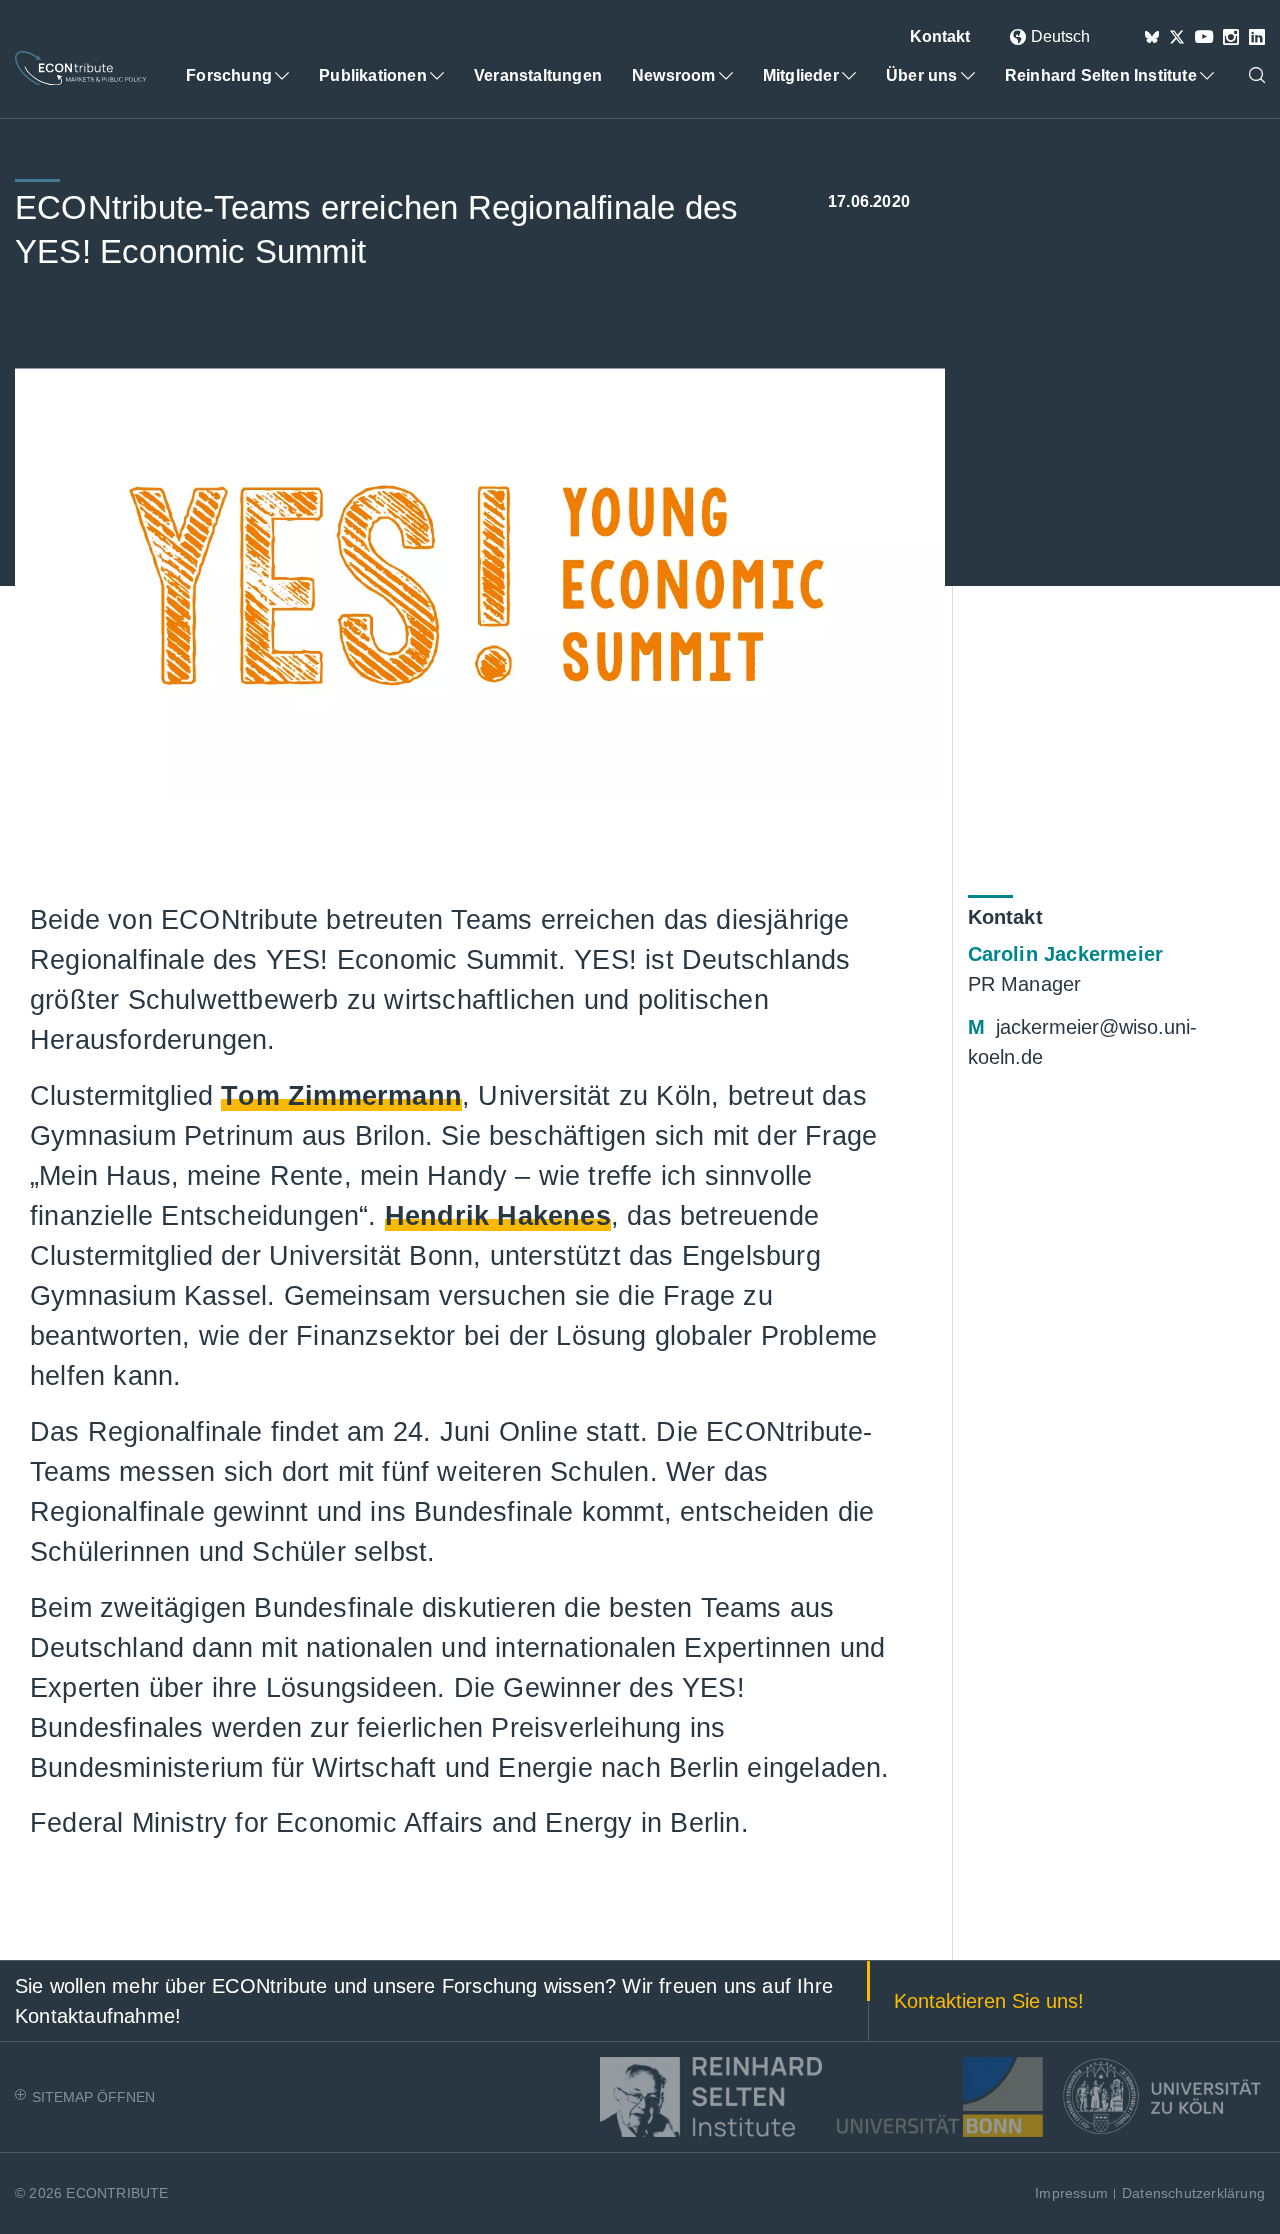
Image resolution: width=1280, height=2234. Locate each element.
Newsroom (674, 75)
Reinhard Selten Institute (1101, 75)
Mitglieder (801, 75)
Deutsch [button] (1060, 36)
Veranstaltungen (538, 75)
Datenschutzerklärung (1193, 2193)
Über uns (922, 75)
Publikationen (373, 75)
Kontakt (940, 36)
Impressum (1071, 2193)
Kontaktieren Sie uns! (989, 2001)
